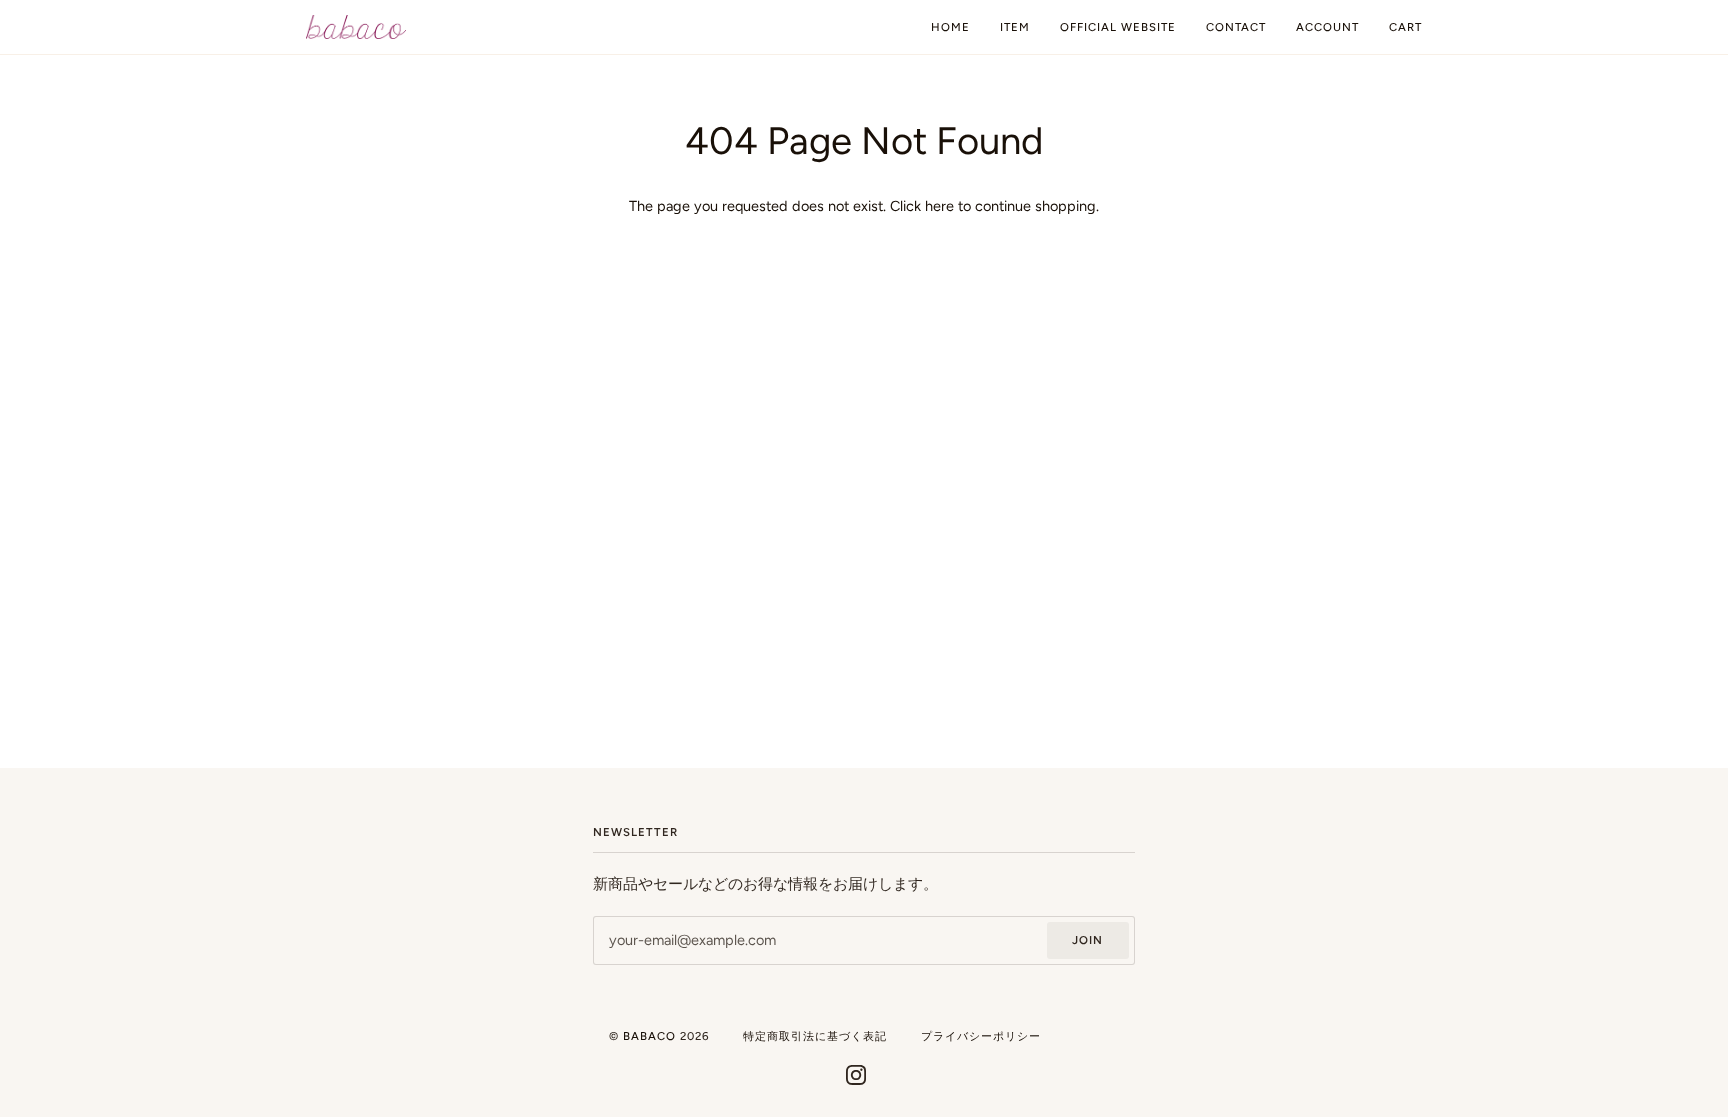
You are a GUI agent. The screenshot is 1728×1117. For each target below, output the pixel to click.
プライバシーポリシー (981, 1036)
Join (1087, 940)
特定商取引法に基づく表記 (815, 1036)
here (939, 206)
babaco (649, 1036)
